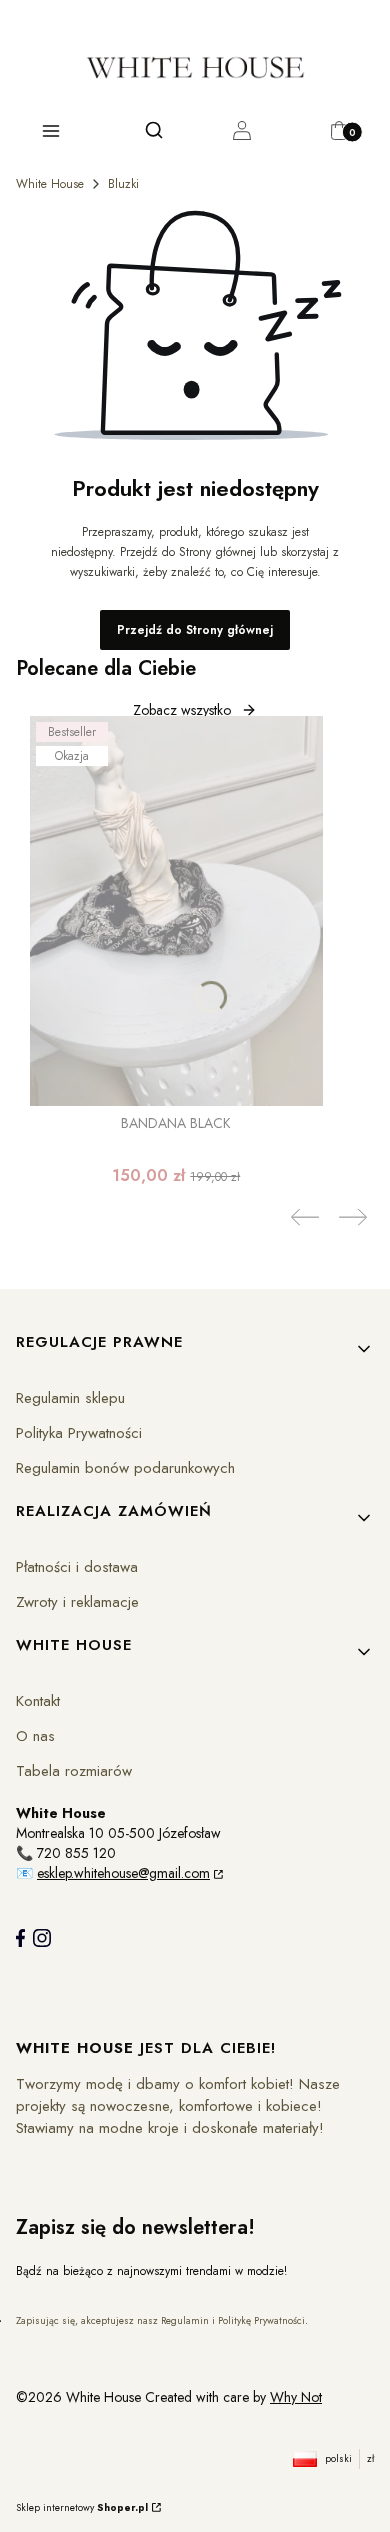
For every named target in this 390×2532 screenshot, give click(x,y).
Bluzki (123, 184)
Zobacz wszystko (182, 710)
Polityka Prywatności (79, 1433)
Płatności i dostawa (77, 1567)
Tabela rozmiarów (74, 1771)
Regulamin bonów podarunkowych (125, 1468)
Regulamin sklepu (70, 1398)
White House (50, 184)
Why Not (296, 2397)
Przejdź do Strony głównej (195, 630)
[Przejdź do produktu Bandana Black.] (176, 911)
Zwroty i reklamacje (77, 1602)
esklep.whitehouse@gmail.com (123, 1873)
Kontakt (38, 1701)
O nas (35, 1736)
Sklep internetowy (82, 2507)
